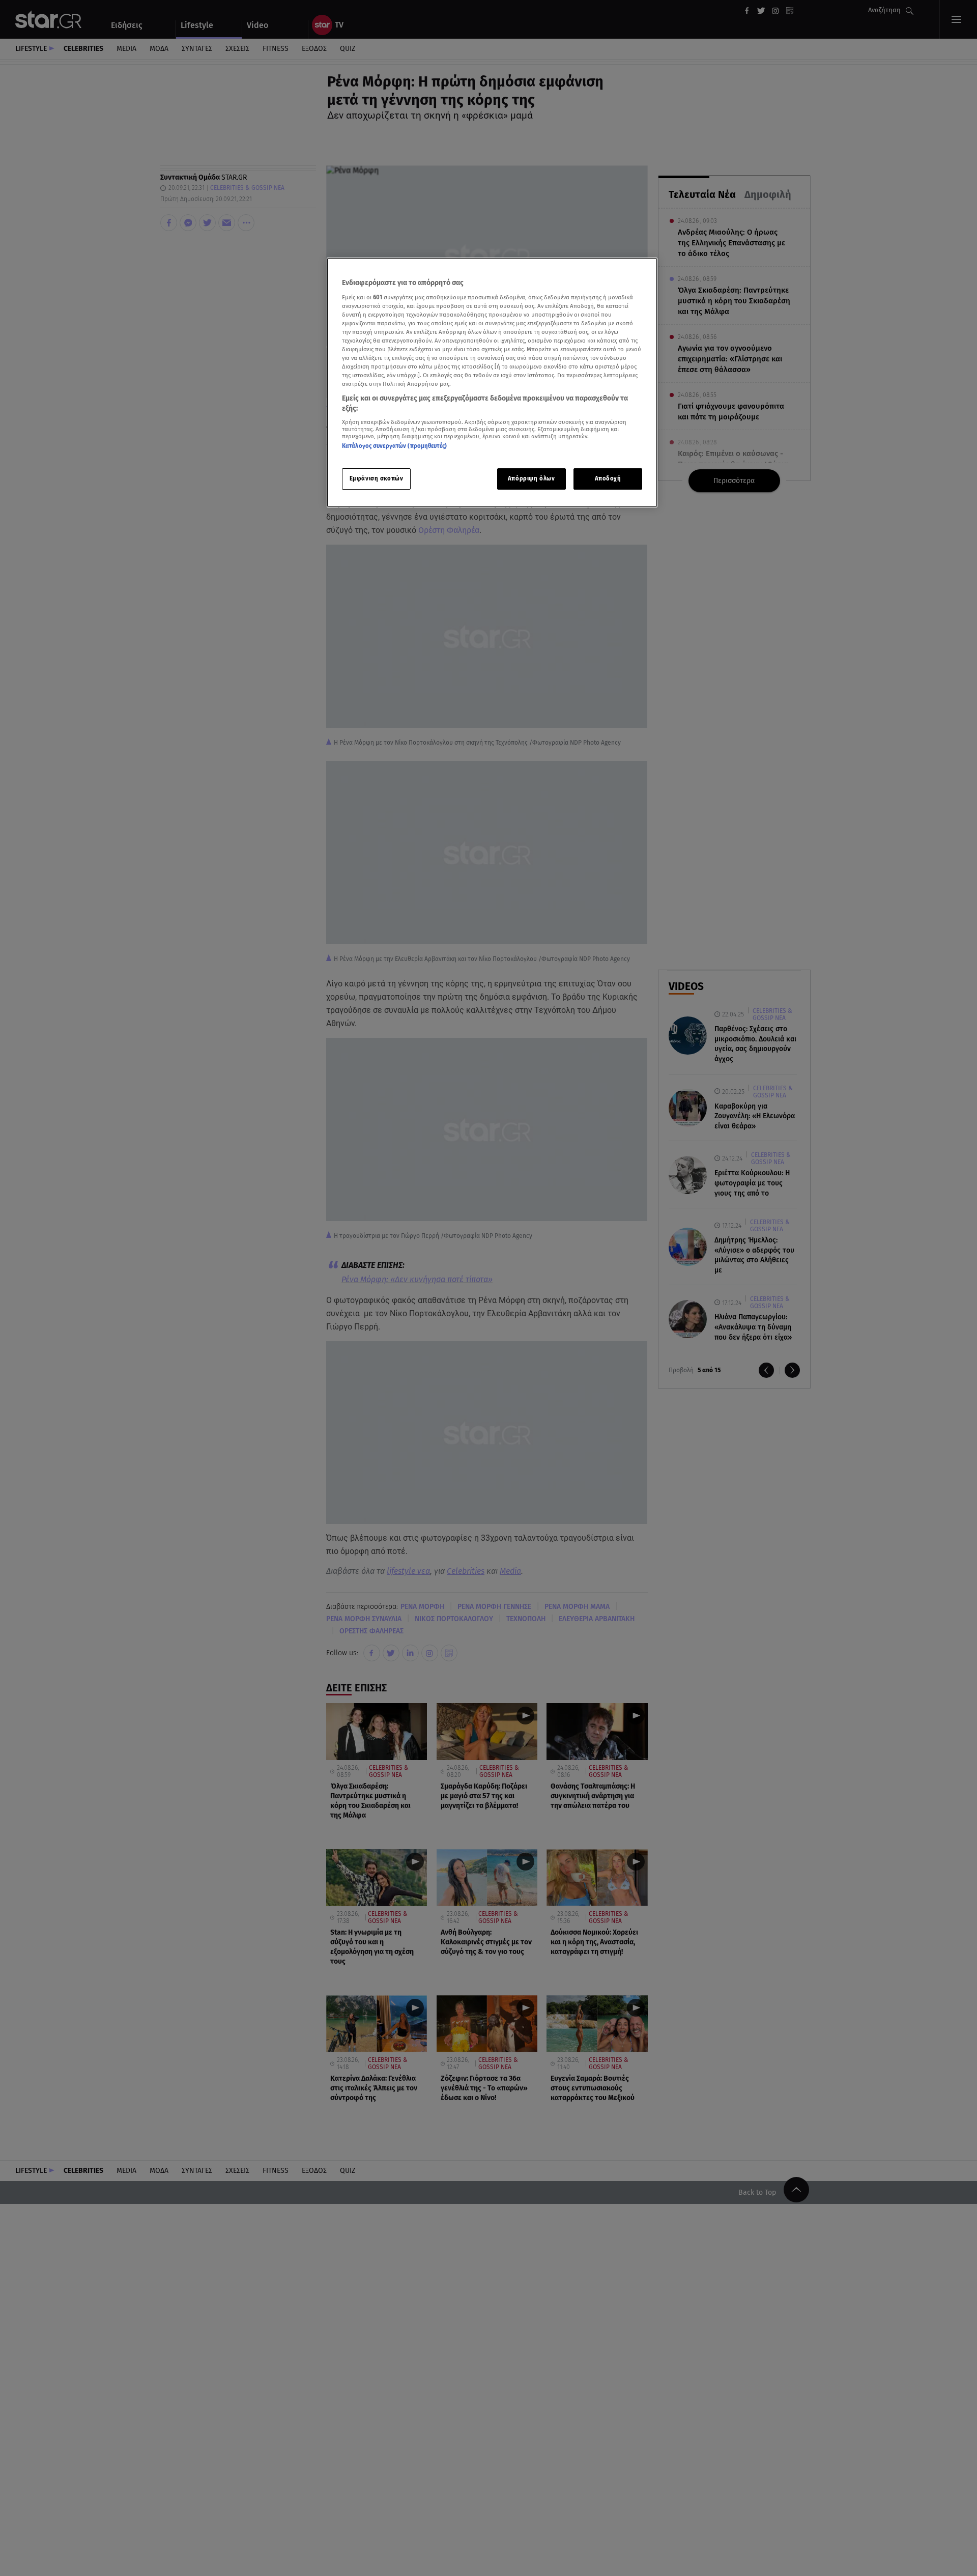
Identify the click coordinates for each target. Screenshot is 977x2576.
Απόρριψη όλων (531, 478)
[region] (492, 383)
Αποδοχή (608, 478)
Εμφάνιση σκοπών (377, 478)
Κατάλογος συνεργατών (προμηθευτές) (394, 446)
